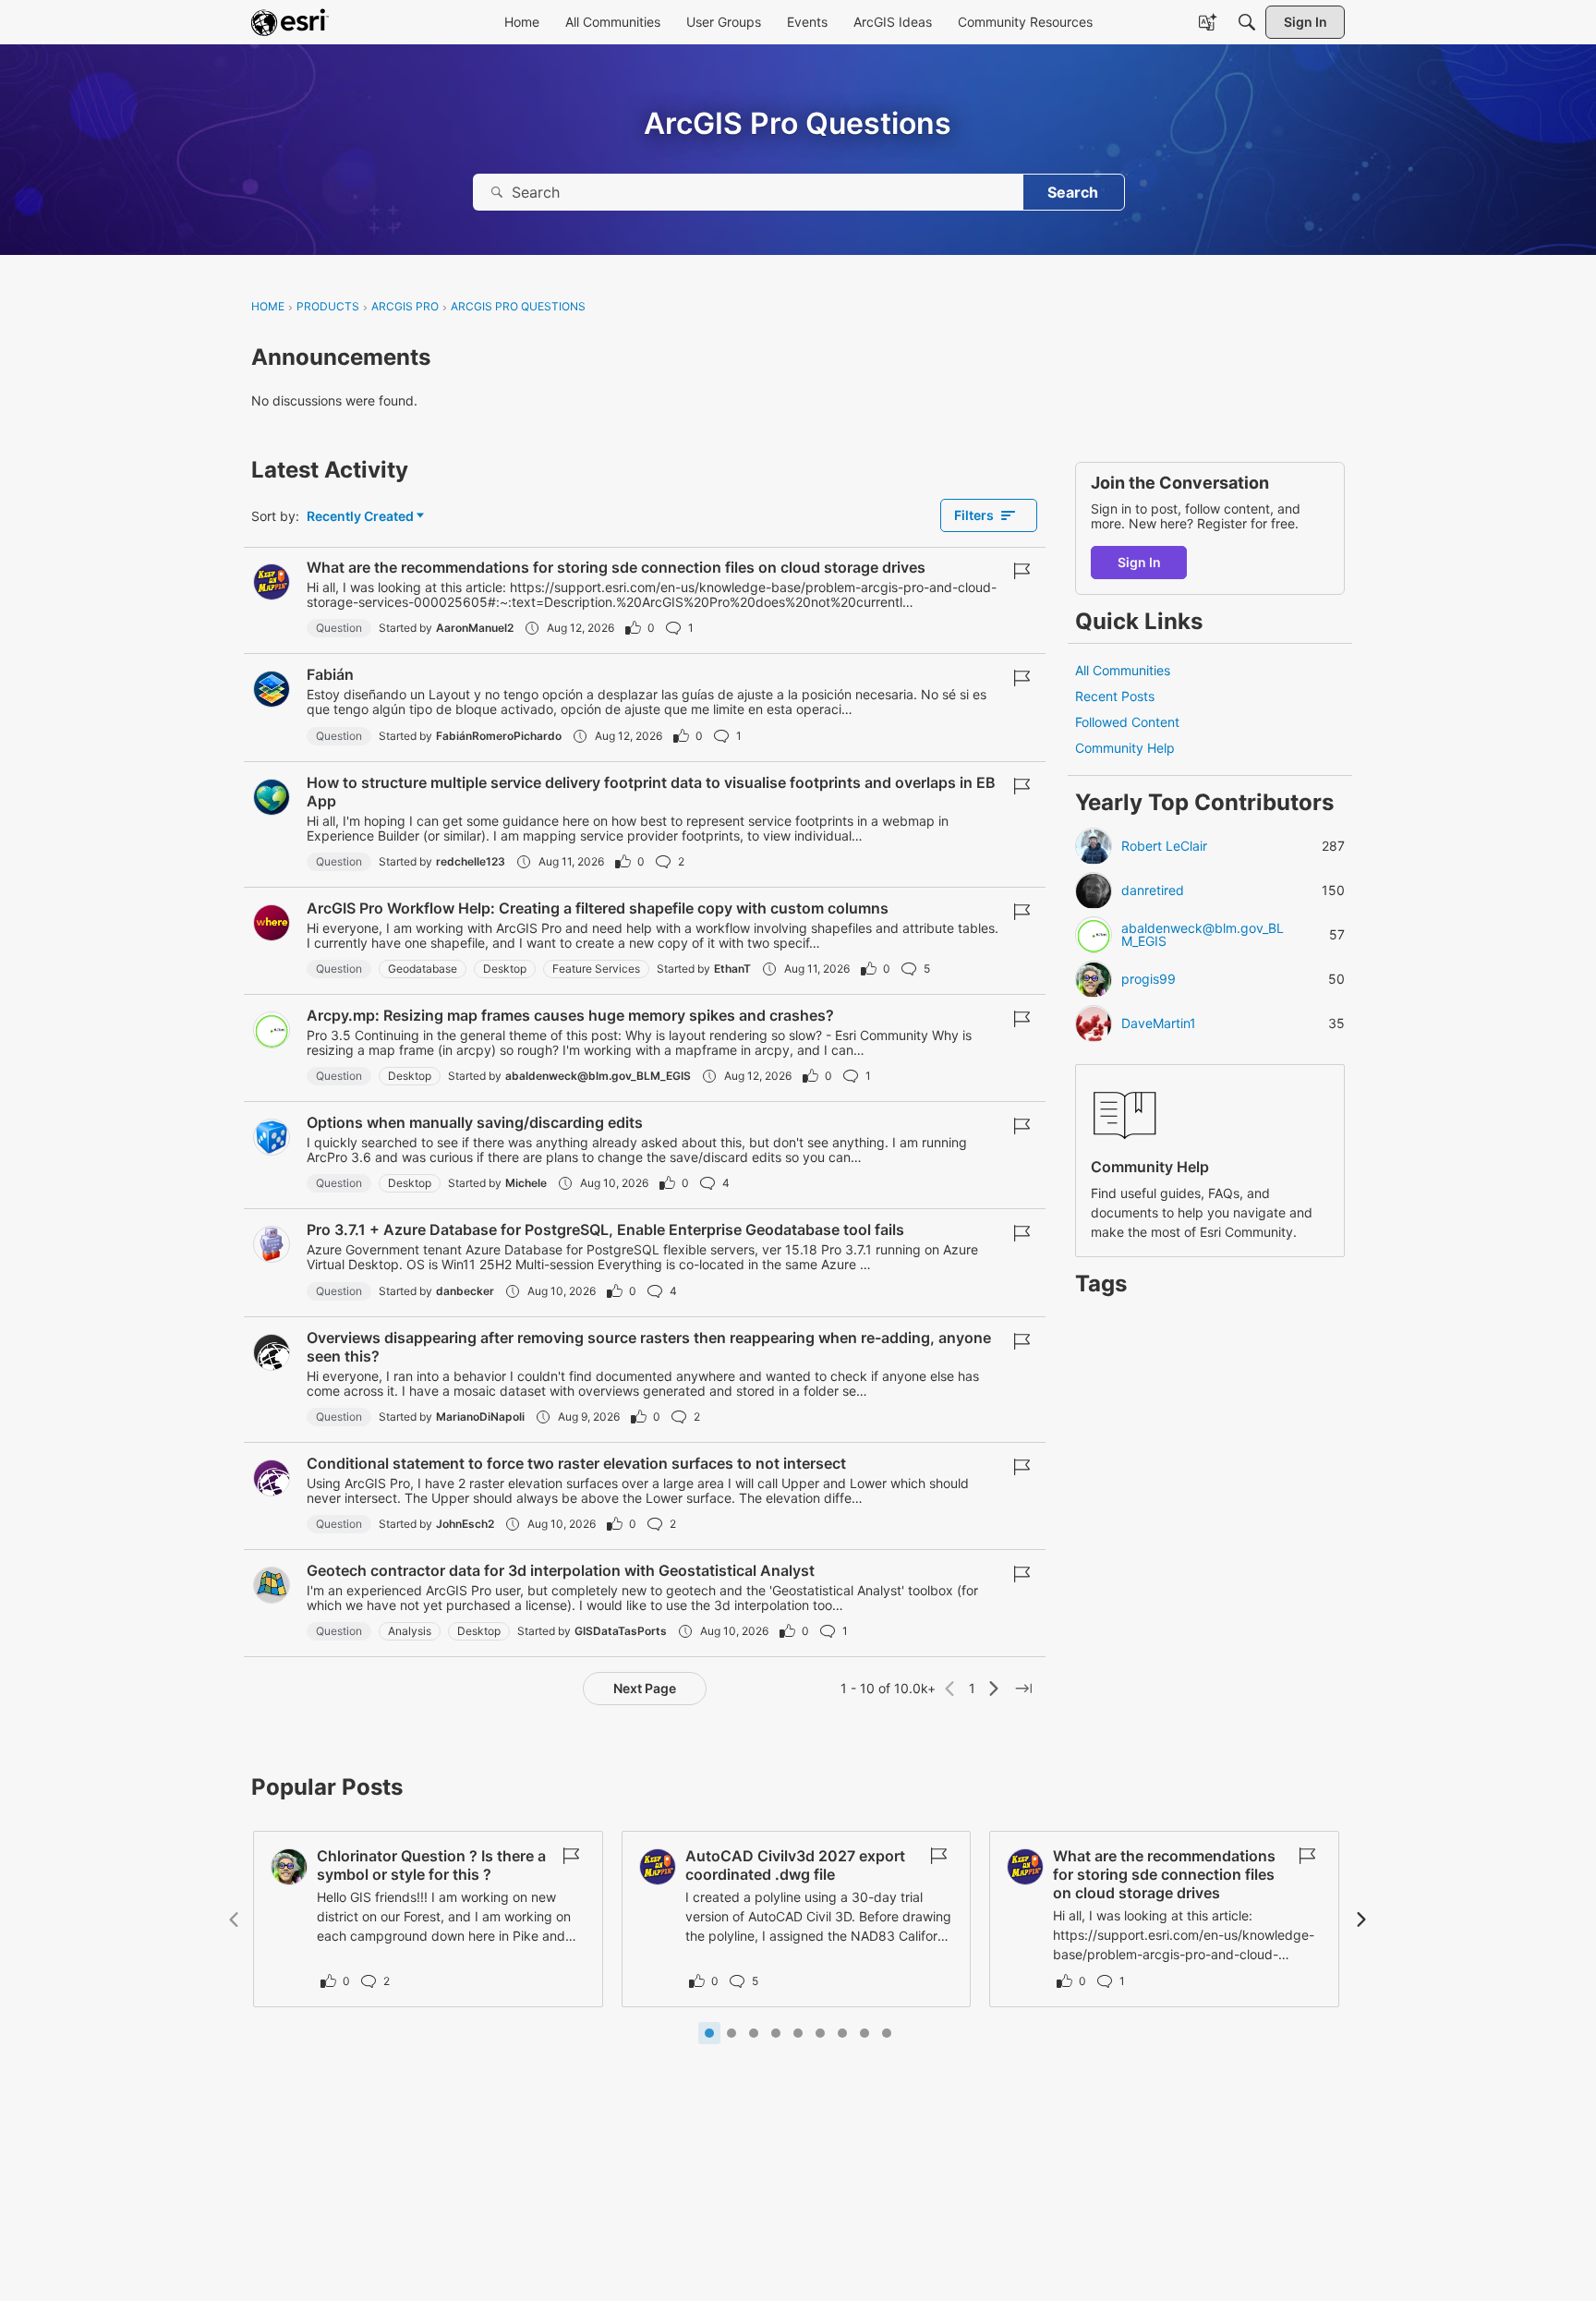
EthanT (732, 969)
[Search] (1247, 22)
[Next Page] (994, 1689)
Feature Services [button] (596, 969)
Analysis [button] (410, 1631)
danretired (1153, 891)
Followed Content (1127, 723)
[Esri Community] (290, 22)
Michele (526, 1183)
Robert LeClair (1164, 847)
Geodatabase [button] (423, 969)
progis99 (1149, 980)
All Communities (1123, 670)
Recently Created (360, 517)
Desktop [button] (505, 969)
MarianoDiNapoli (480, 1417)
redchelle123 (471, 861)
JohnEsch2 (465, 1524)
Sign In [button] (1139, 562)
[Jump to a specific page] (1023, 1689)
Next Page (645, 1688)
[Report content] (1022, 571)
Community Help (1125, 749)
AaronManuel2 (475, 628)
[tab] (709, 2033)
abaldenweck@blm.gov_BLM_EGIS (598, 1076)
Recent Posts (1115, 696)
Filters (974, 515)
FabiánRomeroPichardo (499, 736)
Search (1073, 192)
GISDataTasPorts (621, 1631)
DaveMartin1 (1159, 1024)
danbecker (465, 1291)
